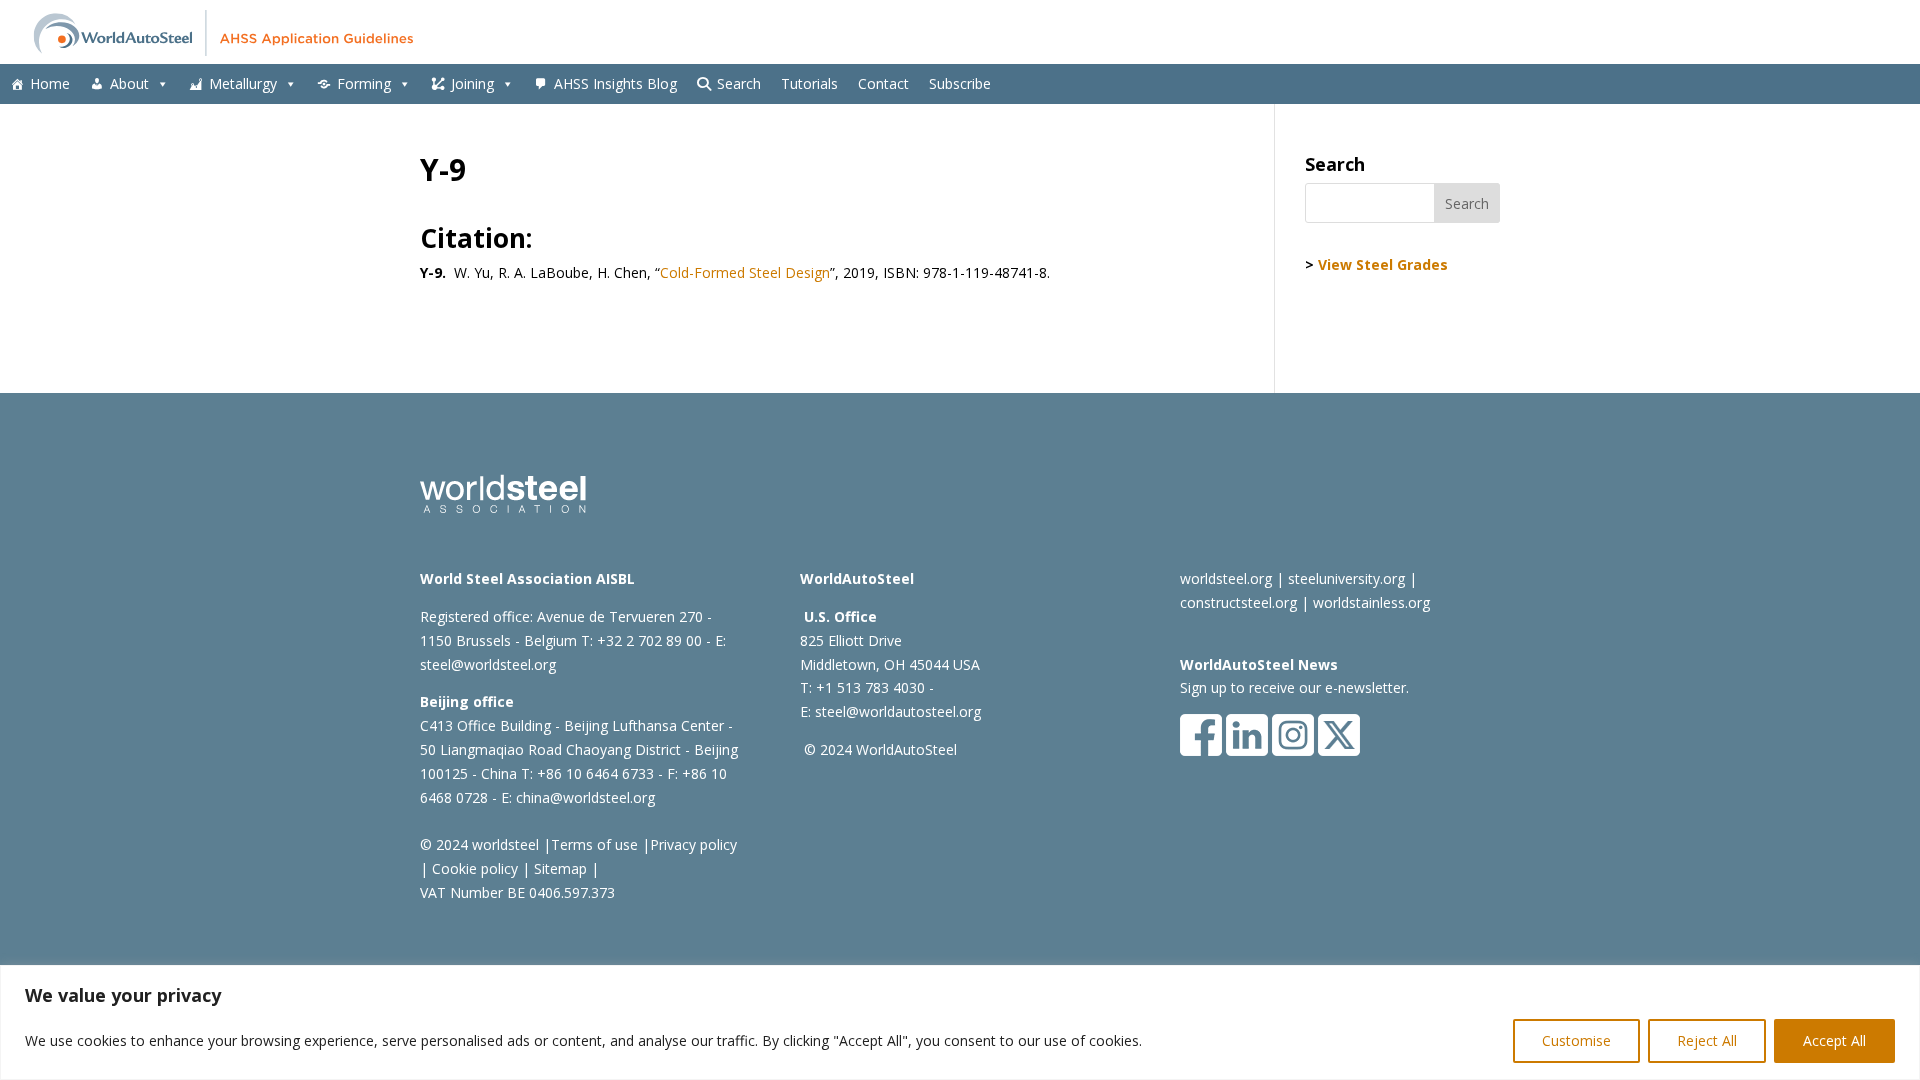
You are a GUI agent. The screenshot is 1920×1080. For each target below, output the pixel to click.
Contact (883, 83)
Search (739, 83)
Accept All (1834, 1040)
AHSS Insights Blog (615, 83)
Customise (1576, 1040)
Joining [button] (472, 83)
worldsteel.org (1226, 578)
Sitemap (558, 868)
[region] (960, 1022)
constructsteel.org (1238, 602)
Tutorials (809, 83)
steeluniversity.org (1346, 578)
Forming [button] (364, 83)
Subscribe (960, 83)
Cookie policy (473, 868)
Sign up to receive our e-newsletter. (1294, 687)
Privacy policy (693, 844)
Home (50, 83)
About (129, 83)
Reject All (1707, 1040)
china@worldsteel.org (585, 797)
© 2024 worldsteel (479, 844)
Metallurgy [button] (243, 83)
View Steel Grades (1383, 264)
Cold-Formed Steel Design (745, 272)
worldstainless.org (1371, 602)
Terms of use (594, 844)
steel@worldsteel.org (488, 664)
